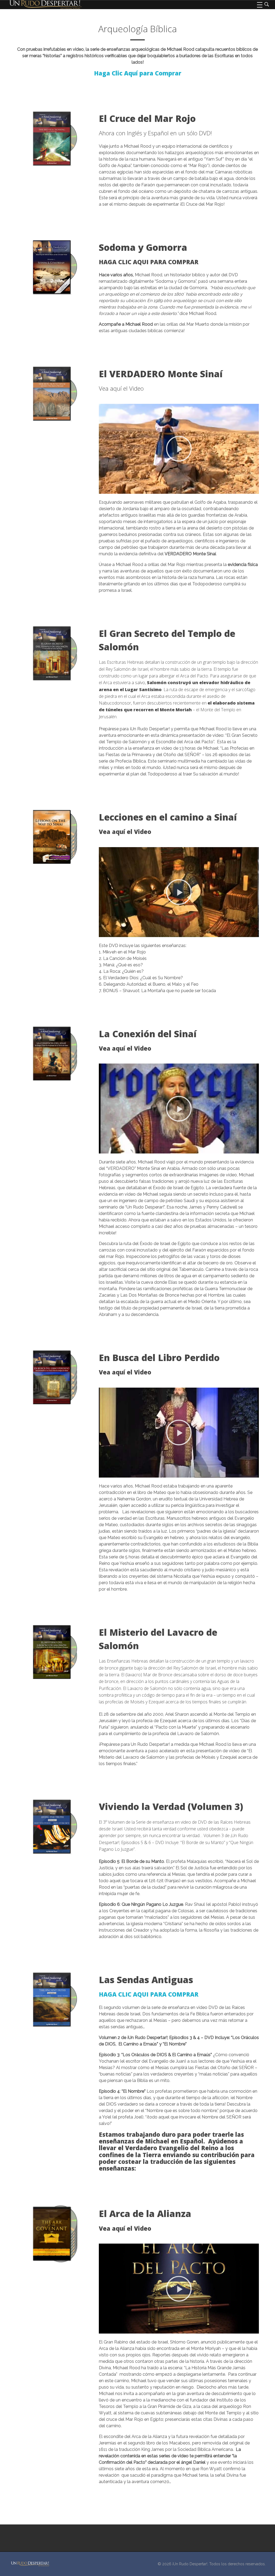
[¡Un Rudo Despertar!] (30, 2564)
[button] (179, 449)
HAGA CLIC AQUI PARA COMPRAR (149, 1994)
